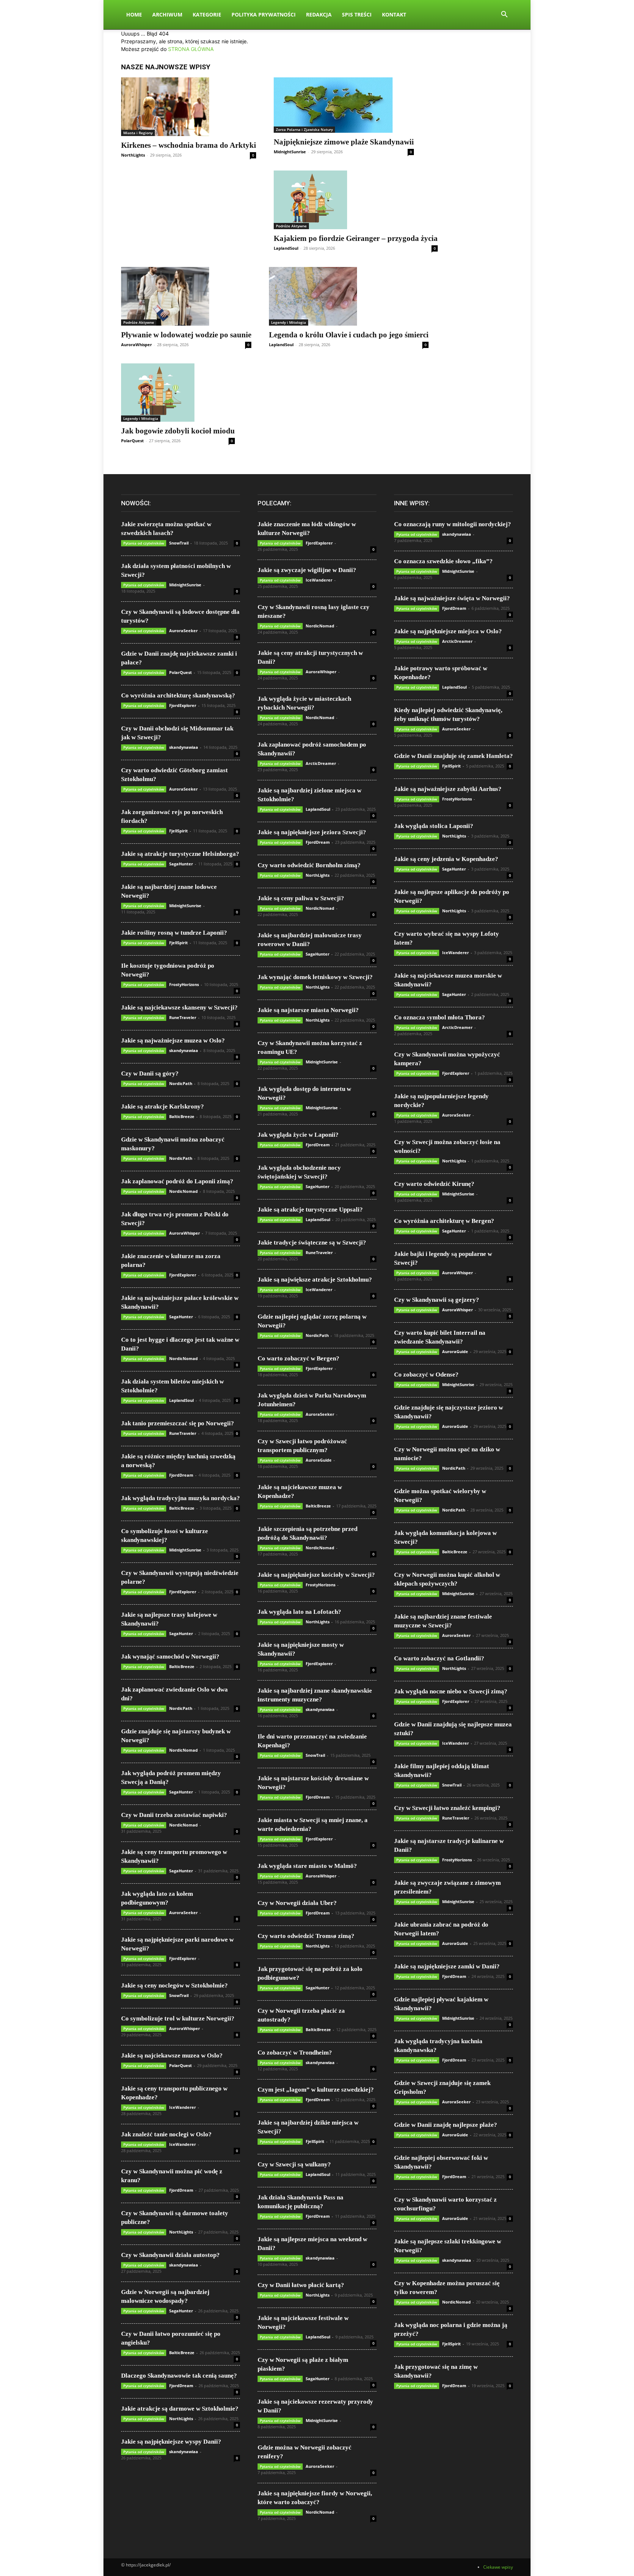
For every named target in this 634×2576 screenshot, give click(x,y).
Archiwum (167, 14)
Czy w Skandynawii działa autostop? (170, 2255)
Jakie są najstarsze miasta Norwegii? (308, 1010)
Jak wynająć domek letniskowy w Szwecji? (315, 977)
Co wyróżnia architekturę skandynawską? (178, 695)
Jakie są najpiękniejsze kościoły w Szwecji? (316, 1575)
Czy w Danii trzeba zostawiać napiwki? (174, 1815)
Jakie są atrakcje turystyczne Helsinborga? (180, 854)
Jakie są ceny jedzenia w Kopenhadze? (446, 859)
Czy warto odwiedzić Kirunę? (434, 1184)
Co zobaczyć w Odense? (426, 1375)
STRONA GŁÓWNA (191, 49)
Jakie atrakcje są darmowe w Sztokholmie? (180, 2409)
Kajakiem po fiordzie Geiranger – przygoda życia (356, 238)
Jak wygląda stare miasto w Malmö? (307, 1866)
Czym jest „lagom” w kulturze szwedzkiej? (316, 2090)
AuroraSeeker (183, 631)
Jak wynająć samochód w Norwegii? (170, 1657)
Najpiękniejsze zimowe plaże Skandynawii (344, 142)
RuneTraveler (183, 1017)
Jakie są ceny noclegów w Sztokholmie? (174, 1985)
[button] (504, 15)
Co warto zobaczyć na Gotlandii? (439, 1658)
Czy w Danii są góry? (150, 1073)
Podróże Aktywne (291, 226)
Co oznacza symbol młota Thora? (440, 1017)
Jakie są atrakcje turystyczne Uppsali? (310, 1210)
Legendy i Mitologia (289, 322)
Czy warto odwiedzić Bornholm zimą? (309, 865)
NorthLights (133, 155)
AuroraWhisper (136, 345)
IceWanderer (183, 2107)
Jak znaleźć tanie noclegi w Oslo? (166, 2134)
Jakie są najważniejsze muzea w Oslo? (173, 1040)
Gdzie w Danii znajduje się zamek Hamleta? (453, 756)
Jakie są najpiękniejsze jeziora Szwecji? (312, 832)
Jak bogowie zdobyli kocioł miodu (178, 431)
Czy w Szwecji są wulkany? (294, 2164)
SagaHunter (181, 864)
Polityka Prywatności (264, 14)
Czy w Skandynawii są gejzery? (437, 1300)
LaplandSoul (286, 248)
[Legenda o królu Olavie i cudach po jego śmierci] (349, 296)
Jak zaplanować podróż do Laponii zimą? (177, 1181)
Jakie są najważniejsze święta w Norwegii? (452, 598)
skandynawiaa (184, 747)
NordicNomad (183, 1191)
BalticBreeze (182, 1116)
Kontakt (394, 14)
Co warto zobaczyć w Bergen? (298, 1358)
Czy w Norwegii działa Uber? (297, 1903)
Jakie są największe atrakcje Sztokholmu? (315, 1280)
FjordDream (181, 1475)
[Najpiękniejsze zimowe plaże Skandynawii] (344, 105)
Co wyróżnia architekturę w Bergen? (444, 1221)
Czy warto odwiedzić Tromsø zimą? (306, 1936)
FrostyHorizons (184, 984)
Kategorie (207, 14)
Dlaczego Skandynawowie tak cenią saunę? (179, 2376)
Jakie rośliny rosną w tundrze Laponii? (174, 933)
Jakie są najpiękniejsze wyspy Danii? (171, 2442)
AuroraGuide (319, 1460)
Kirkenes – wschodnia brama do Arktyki (189, 145)
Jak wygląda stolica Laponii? (434, 826)
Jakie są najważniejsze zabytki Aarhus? (448, 789)
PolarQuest (132, 441)
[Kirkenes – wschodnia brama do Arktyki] (189, 107)
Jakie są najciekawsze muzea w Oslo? (172, 2055)
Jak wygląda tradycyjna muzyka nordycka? (181, 1498)
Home (134, 14)
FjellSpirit (178, 831)
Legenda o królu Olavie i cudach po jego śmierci (349, 335)
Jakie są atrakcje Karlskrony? (163, 1106)
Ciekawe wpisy (498, 2567)
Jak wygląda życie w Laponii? (298, 1135)
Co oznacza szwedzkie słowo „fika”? (443, 561)
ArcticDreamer (321, 763)
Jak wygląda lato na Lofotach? (299, 1612)
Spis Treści (357, 14)
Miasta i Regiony (138, 133)
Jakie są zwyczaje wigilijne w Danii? (307, 570)
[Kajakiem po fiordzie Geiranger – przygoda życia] (356, 200)
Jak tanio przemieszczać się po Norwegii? (178, 1423)
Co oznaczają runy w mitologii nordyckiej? (453, 524)
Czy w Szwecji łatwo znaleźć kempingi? (447, 1808)
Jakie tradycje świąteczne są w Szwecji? (312, 1243)
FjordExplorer (183, 705)
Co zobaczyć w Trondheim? (295, 2053)
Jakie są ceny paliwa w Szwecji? (301, 898)
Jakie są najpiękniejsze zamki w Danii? (447, 1966)
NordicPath (181, 1083)
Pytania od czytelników (144, 543)
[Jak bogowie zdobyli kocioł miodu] (178, 393)
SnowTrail (179, 543)
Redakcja (319, 14)
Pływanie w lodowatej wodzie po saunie (186, 335)
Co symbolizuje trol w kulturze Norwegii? (178, 2018)
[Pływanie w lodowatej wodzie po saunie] (186, 296)
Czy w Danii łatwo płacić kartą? (301, 2285)
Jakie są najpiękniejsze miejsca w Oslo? (448, 631)
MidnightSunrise (290, 152)
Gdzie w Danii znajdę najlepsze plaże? (446, 2125)
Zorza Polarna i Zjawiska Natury (304, 129)
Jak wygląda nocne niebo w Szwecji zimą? (451, 1691)
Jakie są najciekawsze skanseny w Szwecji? (179, 1007)
